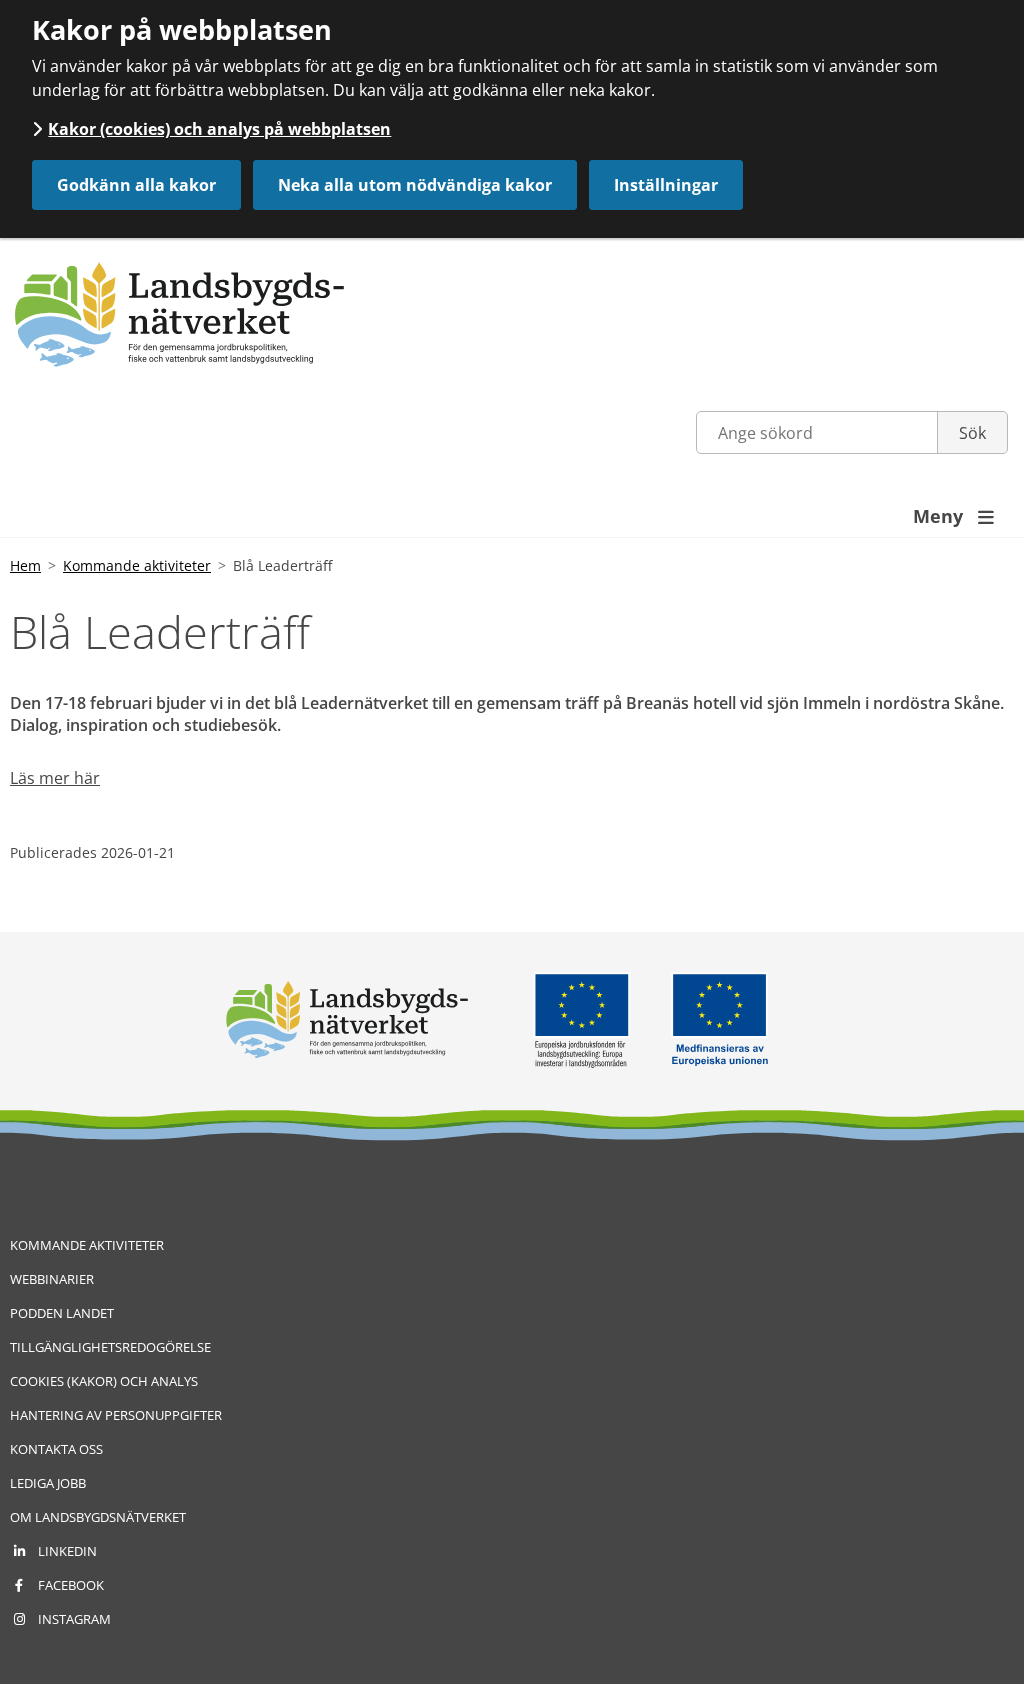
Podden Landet (62, 1313)
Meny (953, 516)
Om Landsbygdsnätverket (98, 1517)
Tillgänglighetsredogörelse (110, 1347)
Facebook (71, 1585)
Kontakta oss (56, 1449)
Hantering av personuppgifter (116, 1415)
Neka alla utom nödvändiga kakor (415, 185)
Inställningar (666, 185)
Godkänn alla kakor (136, 185)
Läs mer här (55, 778)
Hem (25, 565)
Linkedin (67, 1551)
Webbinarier (52, 1279)
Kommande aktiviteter (137, 565)
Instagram (74, 1619)
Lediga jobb (48, 1483)
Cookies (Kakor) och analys (104, 1381)
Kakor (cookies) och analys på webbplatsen (219, 129)
